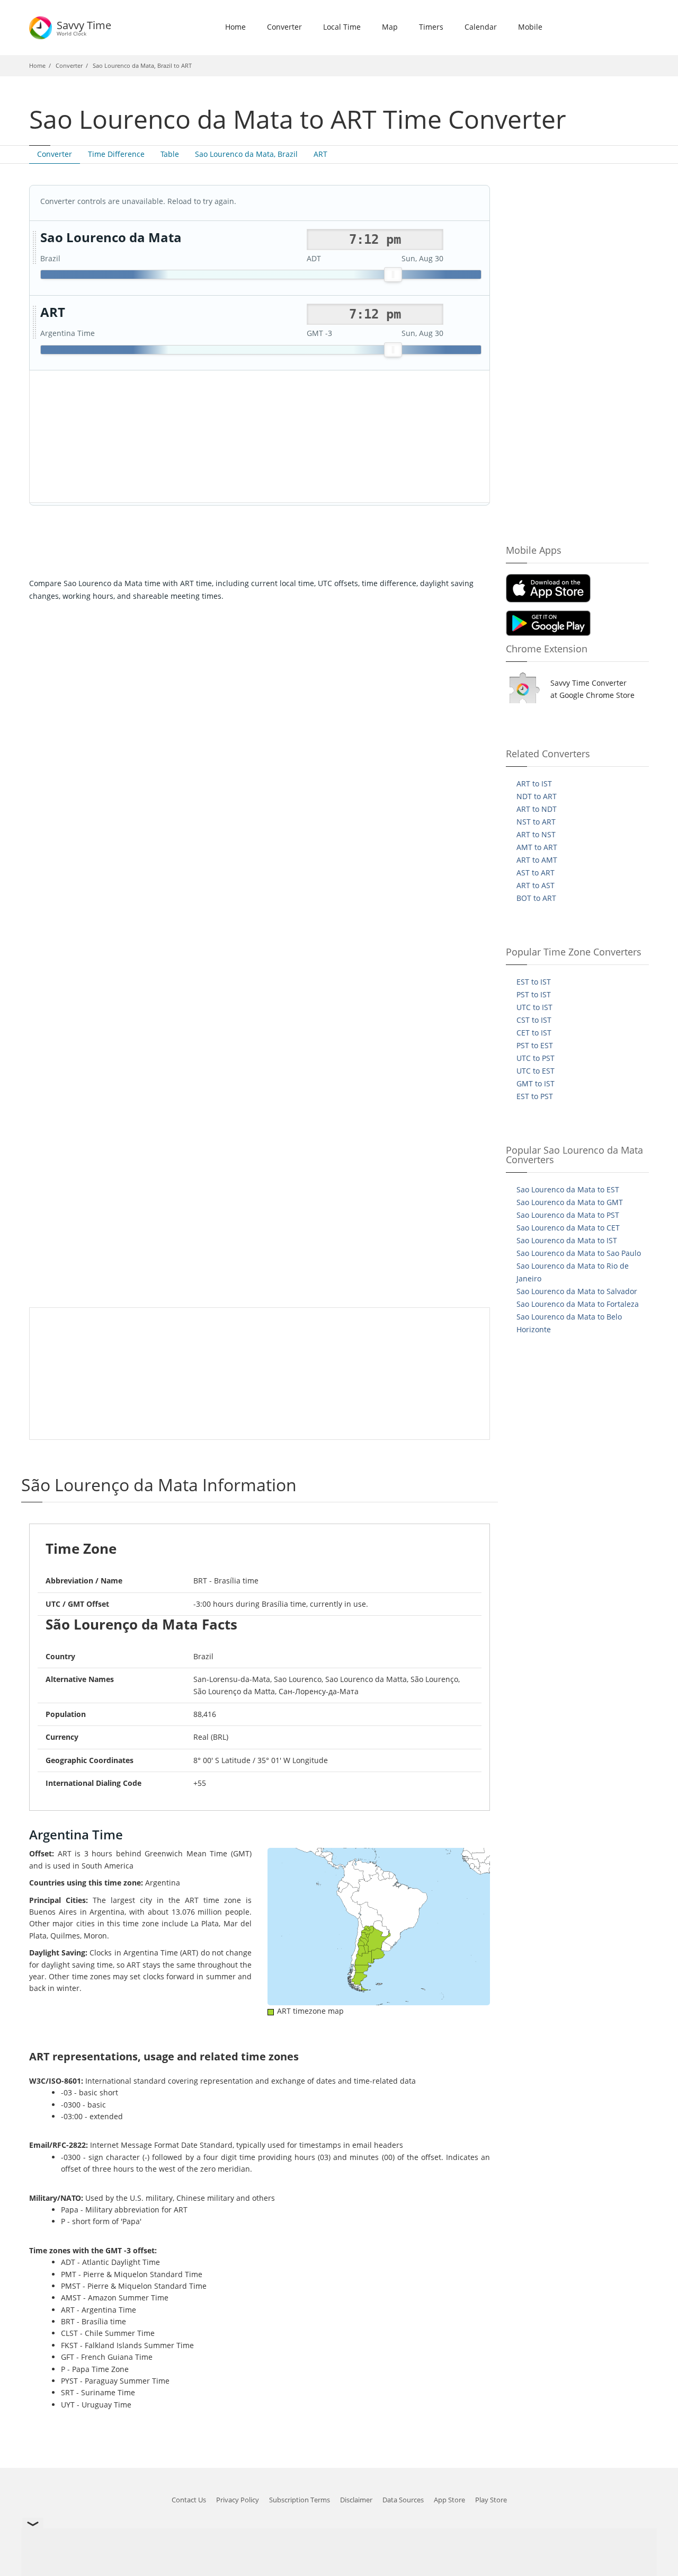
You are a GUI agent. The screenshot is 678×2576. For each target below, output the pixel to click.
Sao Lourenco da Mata (111, 238)
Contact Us (189, 2500)
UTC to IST (534, 1007)
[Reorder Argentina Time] (34, 323)
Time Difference (116, 154)
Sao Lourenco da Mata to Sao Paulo (579, 1253)
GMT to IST (536, 1083)
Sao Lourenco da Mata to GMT (570, 1202)
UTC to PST (536, 1058)
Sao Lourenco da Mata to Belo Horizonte (569, 1323)
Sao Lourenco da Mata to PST (568, 1215)
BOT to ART (536, 898)
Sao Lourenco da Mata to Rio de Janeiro (573, 1272)
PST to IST (534, 994)
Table (170, 154)
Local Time (342, 27)
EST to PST (535, 1096)
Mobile (530, 27)
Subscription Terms (300, 2500)
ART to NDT (537, 809)
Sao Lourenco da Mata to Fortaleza (578, 1304)
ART (320, 154)
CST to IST (534, 1020)
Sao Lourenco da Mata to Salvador (577, 1291)
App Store (449, 2500)
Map (390, 27)
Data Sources (403, 2500)
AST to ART (536, 873)
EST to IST (534, 982)
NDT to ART (537, 796)
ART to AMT (537, 860)
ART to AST (536, 885)
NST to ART (536, 822)
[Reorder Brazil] (34, 248)
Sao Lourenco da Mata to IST (567, 1240)
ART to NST (536, 834)
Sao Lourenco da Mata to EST (568, 1189)
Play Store (491, 2500)
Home (235, 27)
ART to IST (534, 784)
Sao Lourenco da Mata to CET (568, 1228)
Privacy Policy (238, 2500)
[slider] (393, 275)
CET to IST (534, 1033)
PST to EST (535, 1045)
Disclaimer (356, 2500)
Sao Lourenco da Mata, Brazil (246, 154)
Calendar (481, 27)
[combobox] (375, 240)
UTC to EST (536, 1071)
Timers (431, 27)
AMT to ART (537, 847)
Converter (284, 27)
